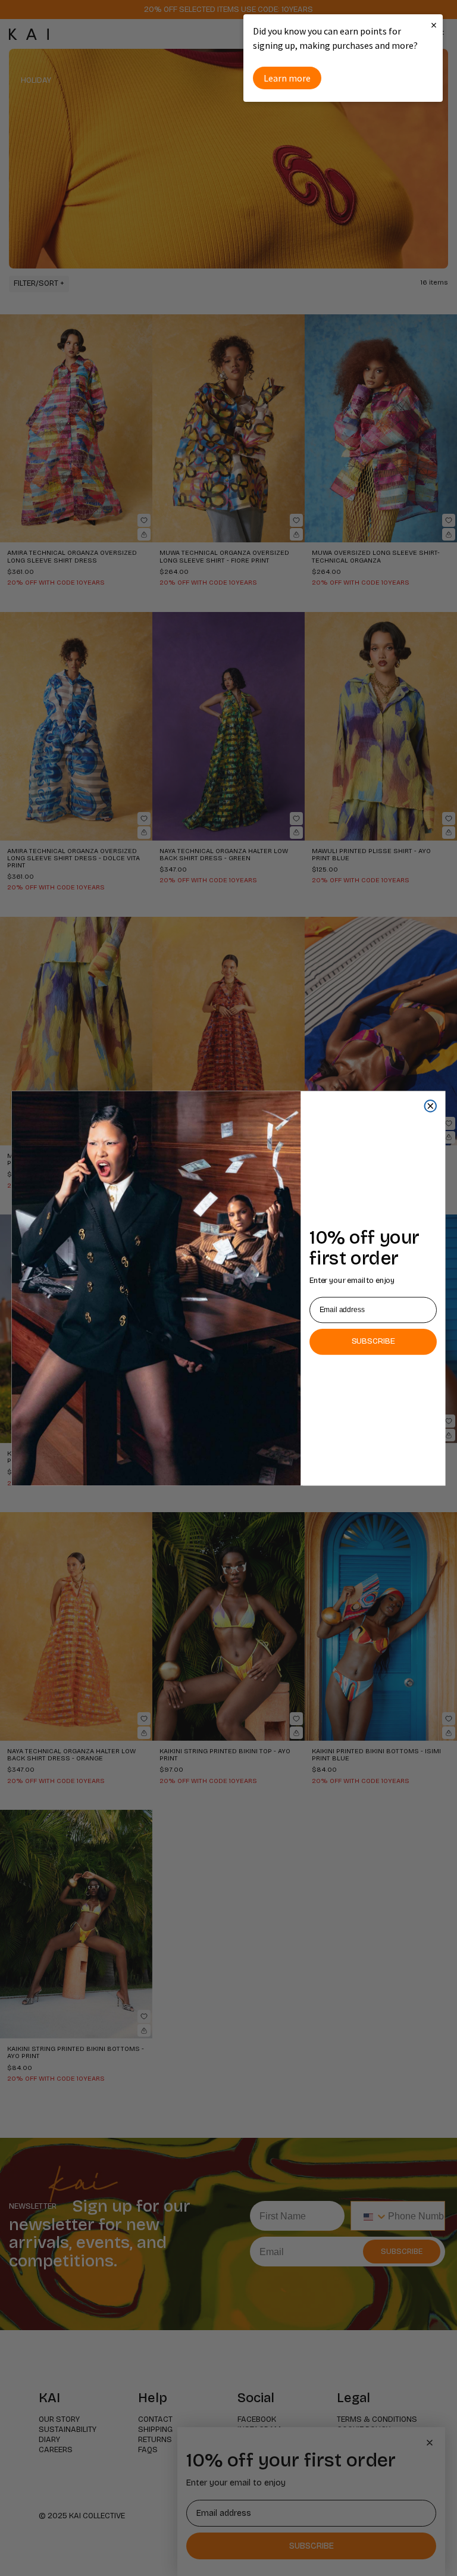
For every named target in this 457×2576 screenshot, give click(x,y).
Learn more (287, 78)
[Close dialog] (431, 1106)
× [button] (434, 25)
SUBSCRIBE (373, 1341)
